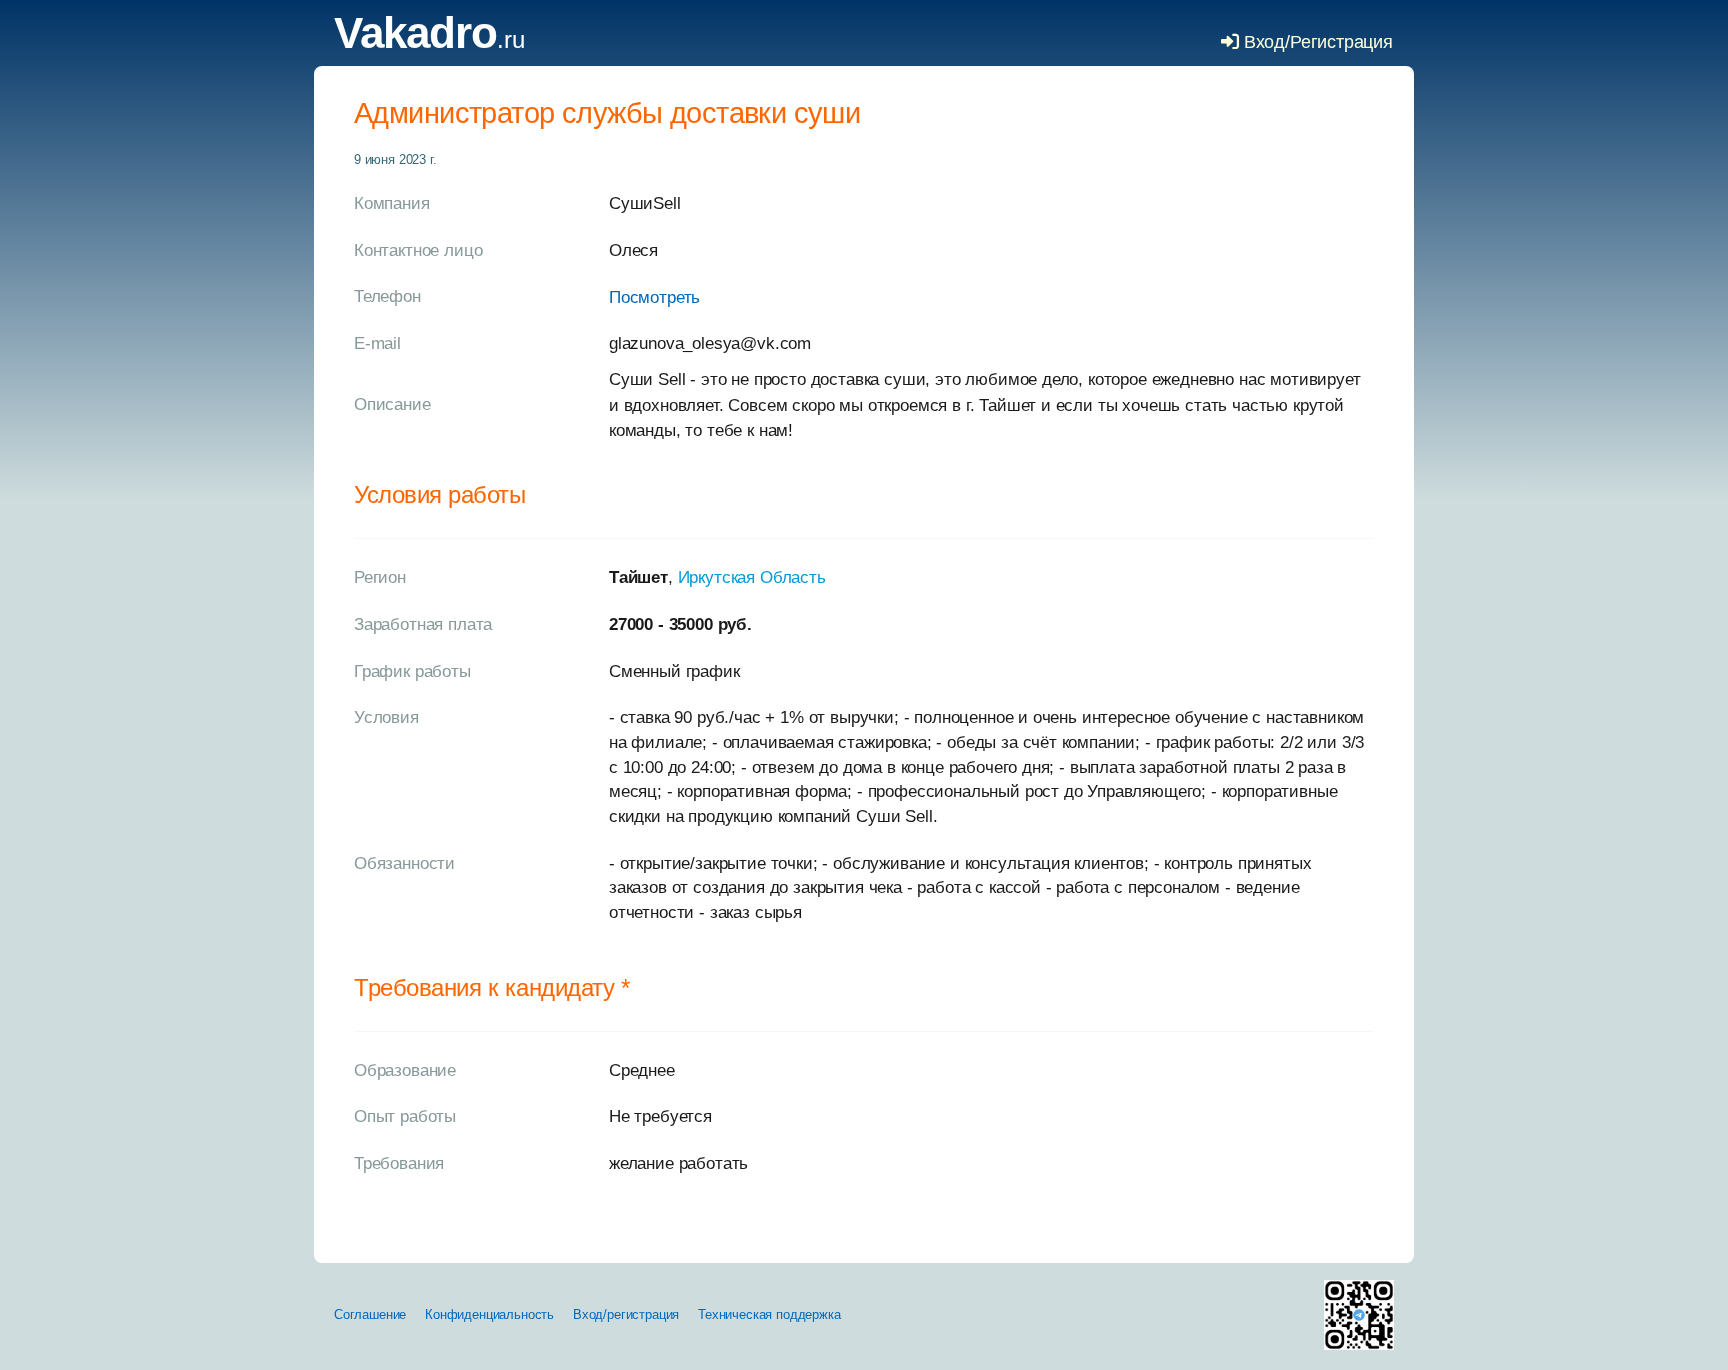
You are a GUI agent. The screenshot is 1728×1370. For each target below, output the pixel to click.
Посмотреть (654, 297)
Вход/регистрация (626, 1314)
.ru (429, 39)
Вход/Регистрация (1316, 42)
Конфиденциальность (489, 1314)
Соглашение (370, 1314)
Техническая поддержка (769, 1314)
